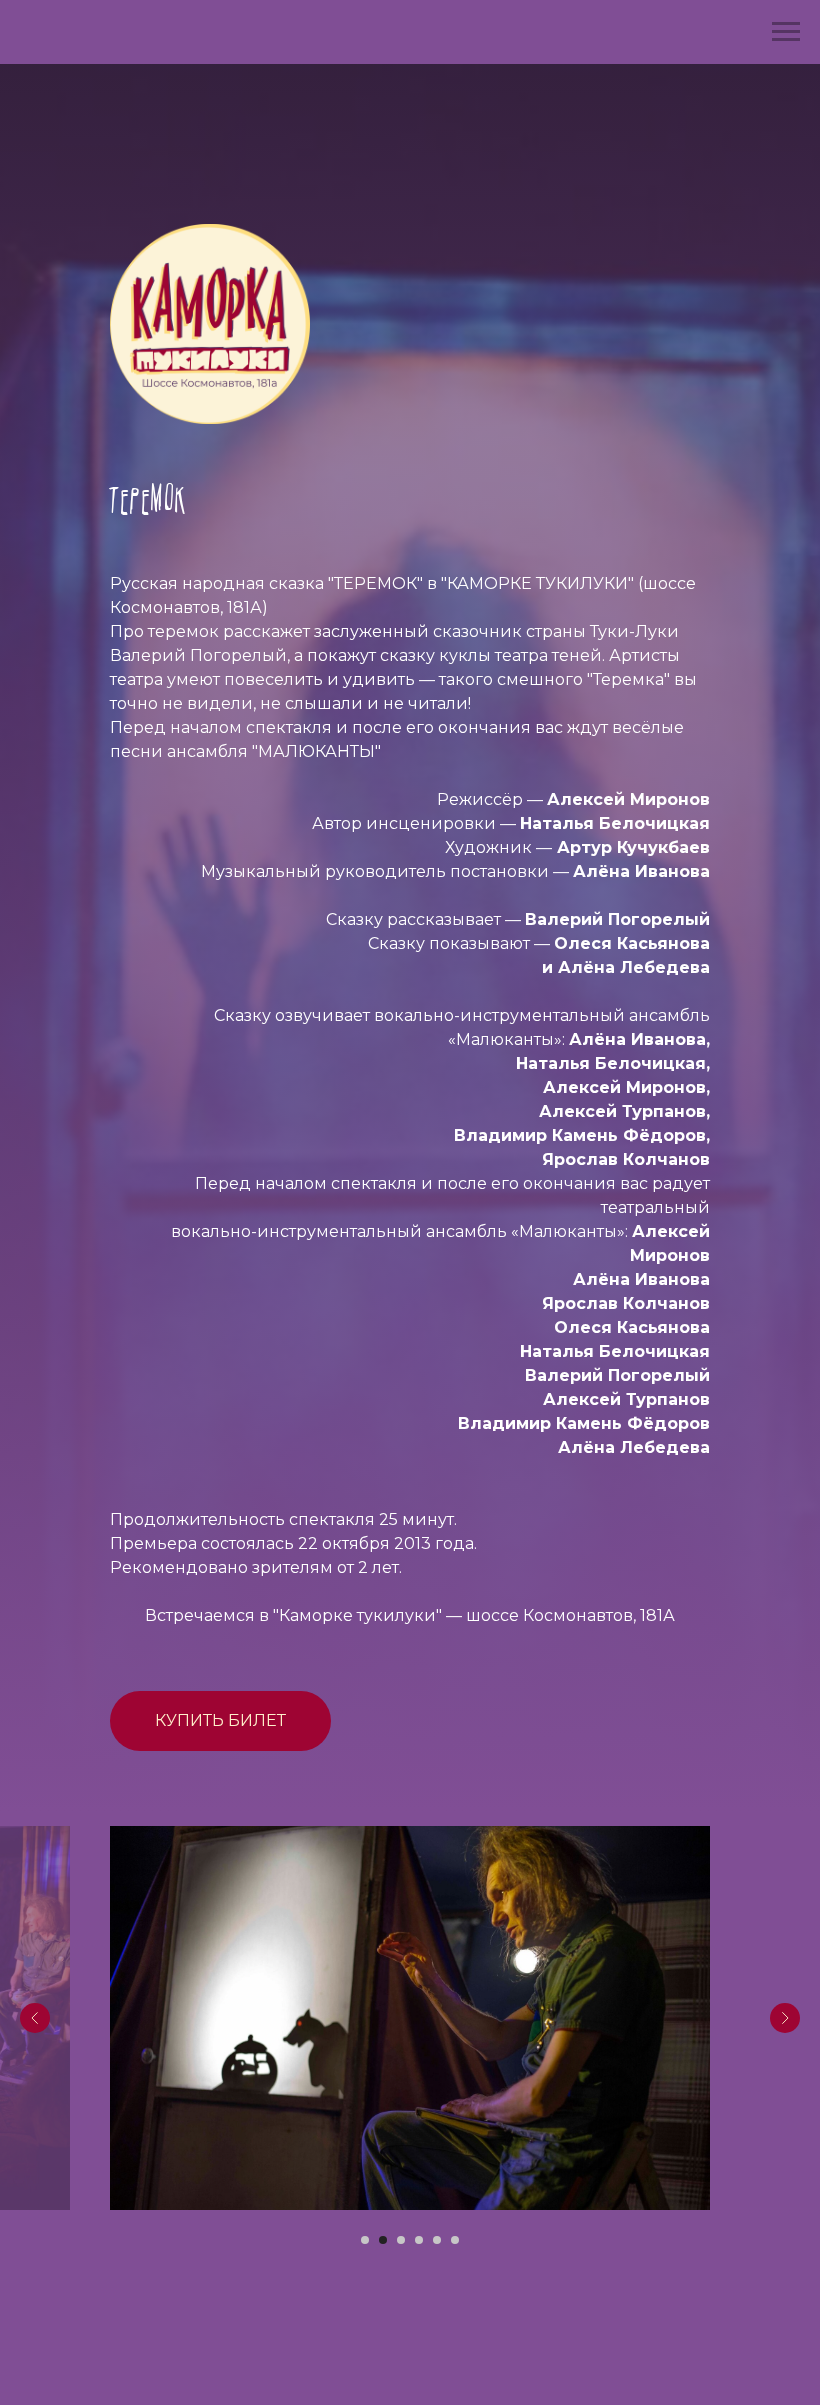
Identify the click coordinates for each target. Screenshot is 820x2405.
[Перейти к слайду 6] (455, 2240)
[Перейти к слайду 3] (401, 2240)
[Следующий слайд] (785, 2018)
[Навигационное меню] (786, 32)
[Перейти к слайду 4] (419, 2240)
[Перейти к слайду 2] (383, 2240)
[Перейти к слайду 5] (437, 2240)
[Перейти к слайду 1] (365, 2240)
